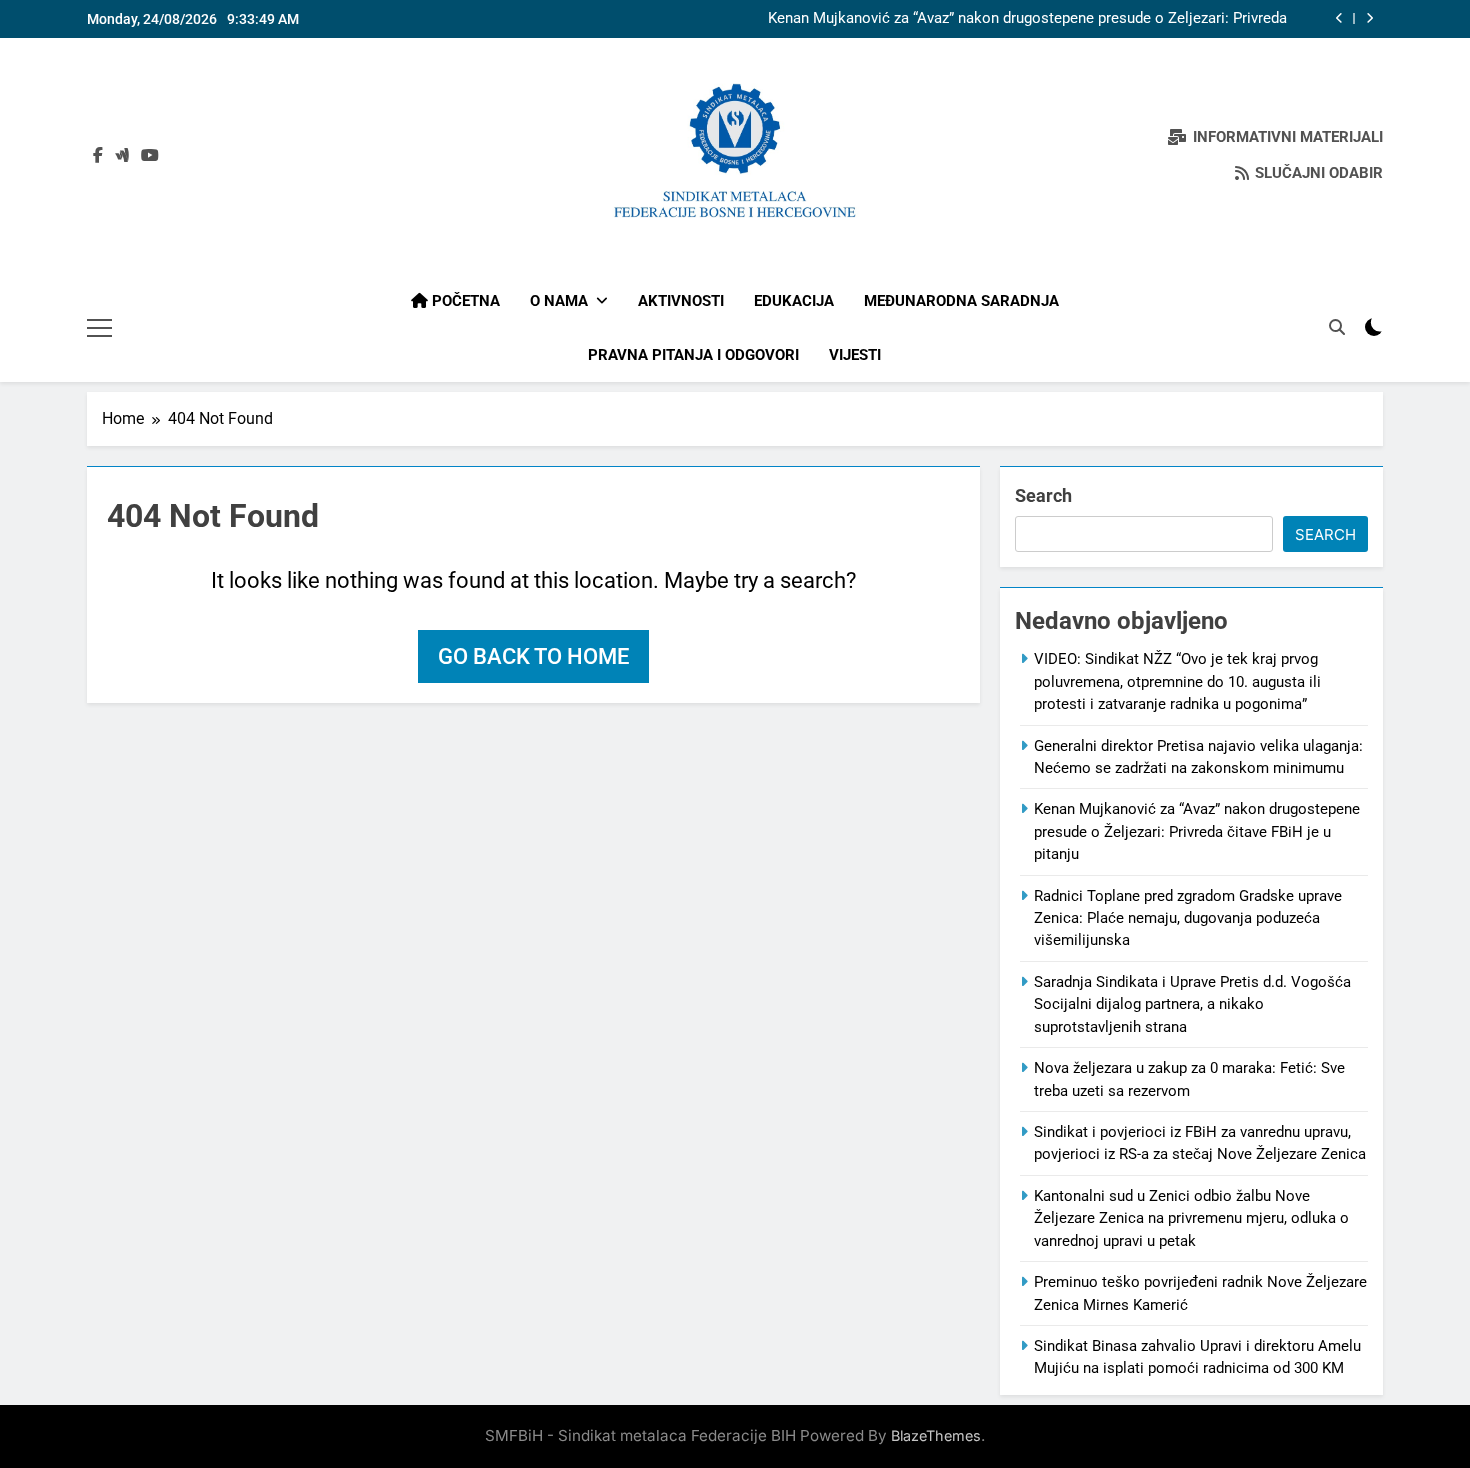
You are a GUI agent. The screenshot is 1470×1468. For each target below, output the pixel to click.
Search (1043, 495)
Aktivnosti (681, 301)
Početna (464, 301)
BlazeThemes (936, 1435)
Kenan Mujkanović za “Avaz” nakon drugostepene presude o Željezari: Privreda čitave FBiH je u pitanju (1027, 19)
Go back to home (533, 656)
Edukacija (794, 301)
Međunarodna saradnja (961, 301)
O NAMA (559, 301)
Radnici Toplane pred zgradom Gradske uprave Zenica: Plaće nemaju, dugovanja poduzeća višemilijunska (1188, 918)
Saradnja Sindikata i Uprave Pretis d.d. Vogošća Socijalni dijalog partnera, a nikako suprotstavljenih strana (1192, 1004)
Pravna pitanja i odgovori (693, 355)
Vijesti (855, 355)
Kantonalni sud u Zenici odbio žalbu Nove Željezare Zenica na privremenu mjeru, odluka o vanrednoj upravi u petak (1191, 1218)
